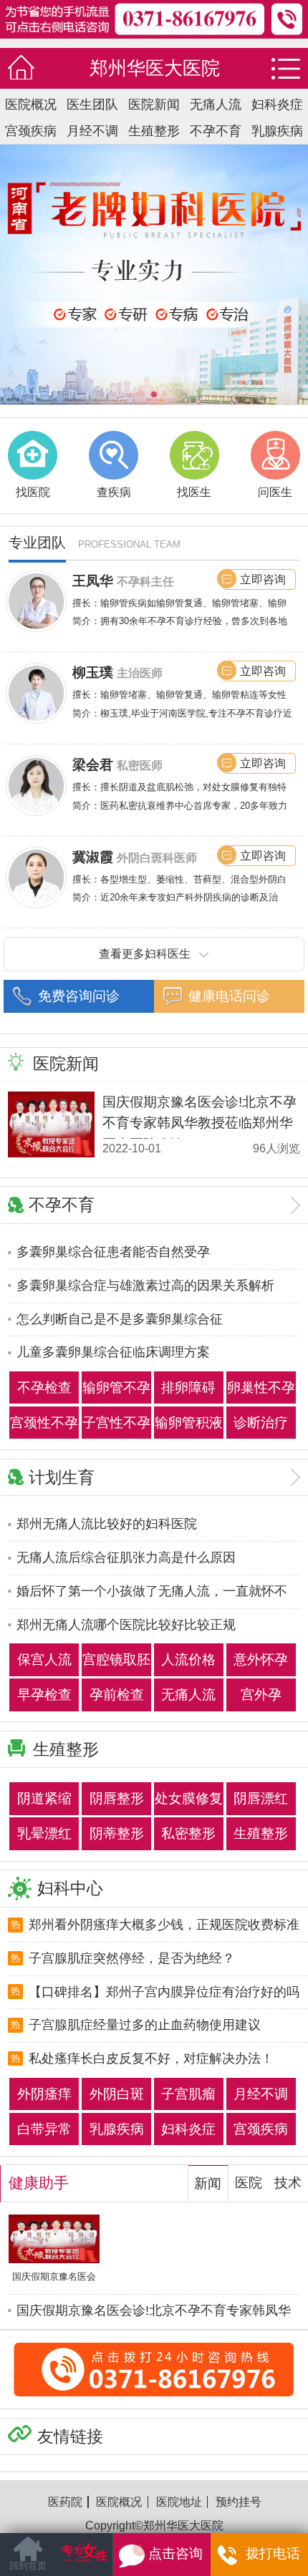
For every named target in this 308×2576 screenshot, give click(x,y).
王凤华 (93, 581)
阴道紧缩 (44, 1798)
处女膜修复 (189, 1798)
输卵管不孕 (116, 1387)
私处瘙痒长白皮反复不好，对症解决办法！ (151, 2059)
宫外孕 (261, 1695)
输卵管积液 (189, 1423)
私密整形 (188, 1833)
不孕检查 (44, 1387)
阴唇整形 (117, 1798)
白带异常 (44, 2129)
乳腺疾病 (277, 131)
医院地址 (179, 2502)
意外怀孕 (261, 1659)
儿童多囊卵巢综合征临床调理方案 (113, 1352)
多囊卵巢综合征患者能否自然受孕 (113, 1252)
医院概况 (31, 105)
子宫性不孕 (116, 1423)
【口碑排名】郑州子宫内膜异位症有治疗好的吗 (164, 1992)
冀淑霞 (93, 857)
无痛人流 (216, 105)
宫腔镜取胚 (116, 1659)
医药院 (65, 2502)
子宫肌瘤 (188, 2094)
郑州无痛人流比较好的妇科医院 (107, 1524)
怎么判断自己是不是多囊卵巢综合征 (120, 1319)
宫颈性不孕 (44, 1423)
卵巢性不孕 (261, 1387)
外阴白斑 (117, 2094)
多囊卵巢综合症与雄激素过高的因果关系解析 (145, 1285)
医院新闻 (154, 105)
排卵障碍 (188, 1387)
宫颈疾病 (31, 131)
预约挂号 (239, 2502)
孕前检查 (117, 1695)
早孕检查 (44, 1695)
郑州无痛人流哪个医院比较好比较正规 (126, 1625)
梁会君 (93, 765)
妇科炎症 (277, 105)
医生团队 (92, 105)
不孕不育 (216, 131)
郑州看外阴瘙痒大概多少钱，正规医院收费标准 (164, 1925)
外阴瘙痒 (44, 2094)
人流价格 (188, 1659)
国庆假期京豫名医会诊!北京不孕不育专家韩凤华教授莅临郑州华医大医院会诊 (199, 1123)
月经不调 (92, 131)
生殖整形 (154, 131)
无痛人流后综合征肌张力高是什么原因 (126, 1557)
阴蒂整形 (117, 1833)
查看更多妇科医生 (145, 953)
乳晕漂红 (44, 1833)
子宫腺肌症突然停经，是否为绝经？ (132, 1958)
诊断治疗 (261, 1423)
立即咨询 (263, 579)
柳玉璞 (93, 672)
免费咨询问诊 (79, 996)
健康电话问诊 (229, 996)
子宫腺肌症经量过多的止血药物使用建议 (145, 2025)
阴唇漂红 (261, 1798)
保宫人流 (44, 1659)
